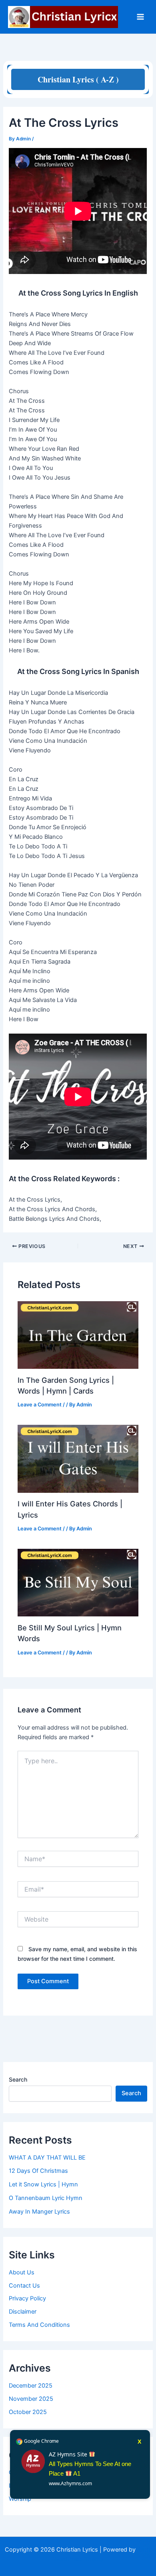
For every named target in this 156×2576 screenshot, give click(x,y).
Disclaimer (23, 2312)
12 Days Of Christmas (38, 2171)
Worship (20, 2499)
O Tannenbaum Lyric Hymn (46, 2198)
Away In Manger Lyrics (39, 2212)
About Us (22, 2272)
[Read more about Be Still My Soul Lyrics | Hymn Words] (78, 1582)
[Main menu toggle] (140, 17)
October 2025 (28, 2412)
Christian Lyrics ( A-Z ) (78, 79)
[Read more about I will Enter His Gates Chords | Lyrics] (78, 1458)
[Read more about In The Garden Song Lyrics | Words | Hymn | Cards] (78, 1334)
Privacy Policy (27, 2298)
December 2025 (31, 2386)
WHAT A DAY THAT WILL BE (47, 2158)
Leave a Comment (40, 1405)
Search (18, 2079)
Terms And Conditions (39, 2325)
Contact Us (24, 2286)
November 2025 (31, 2399)
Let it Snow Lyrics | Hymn (43, 2184)
